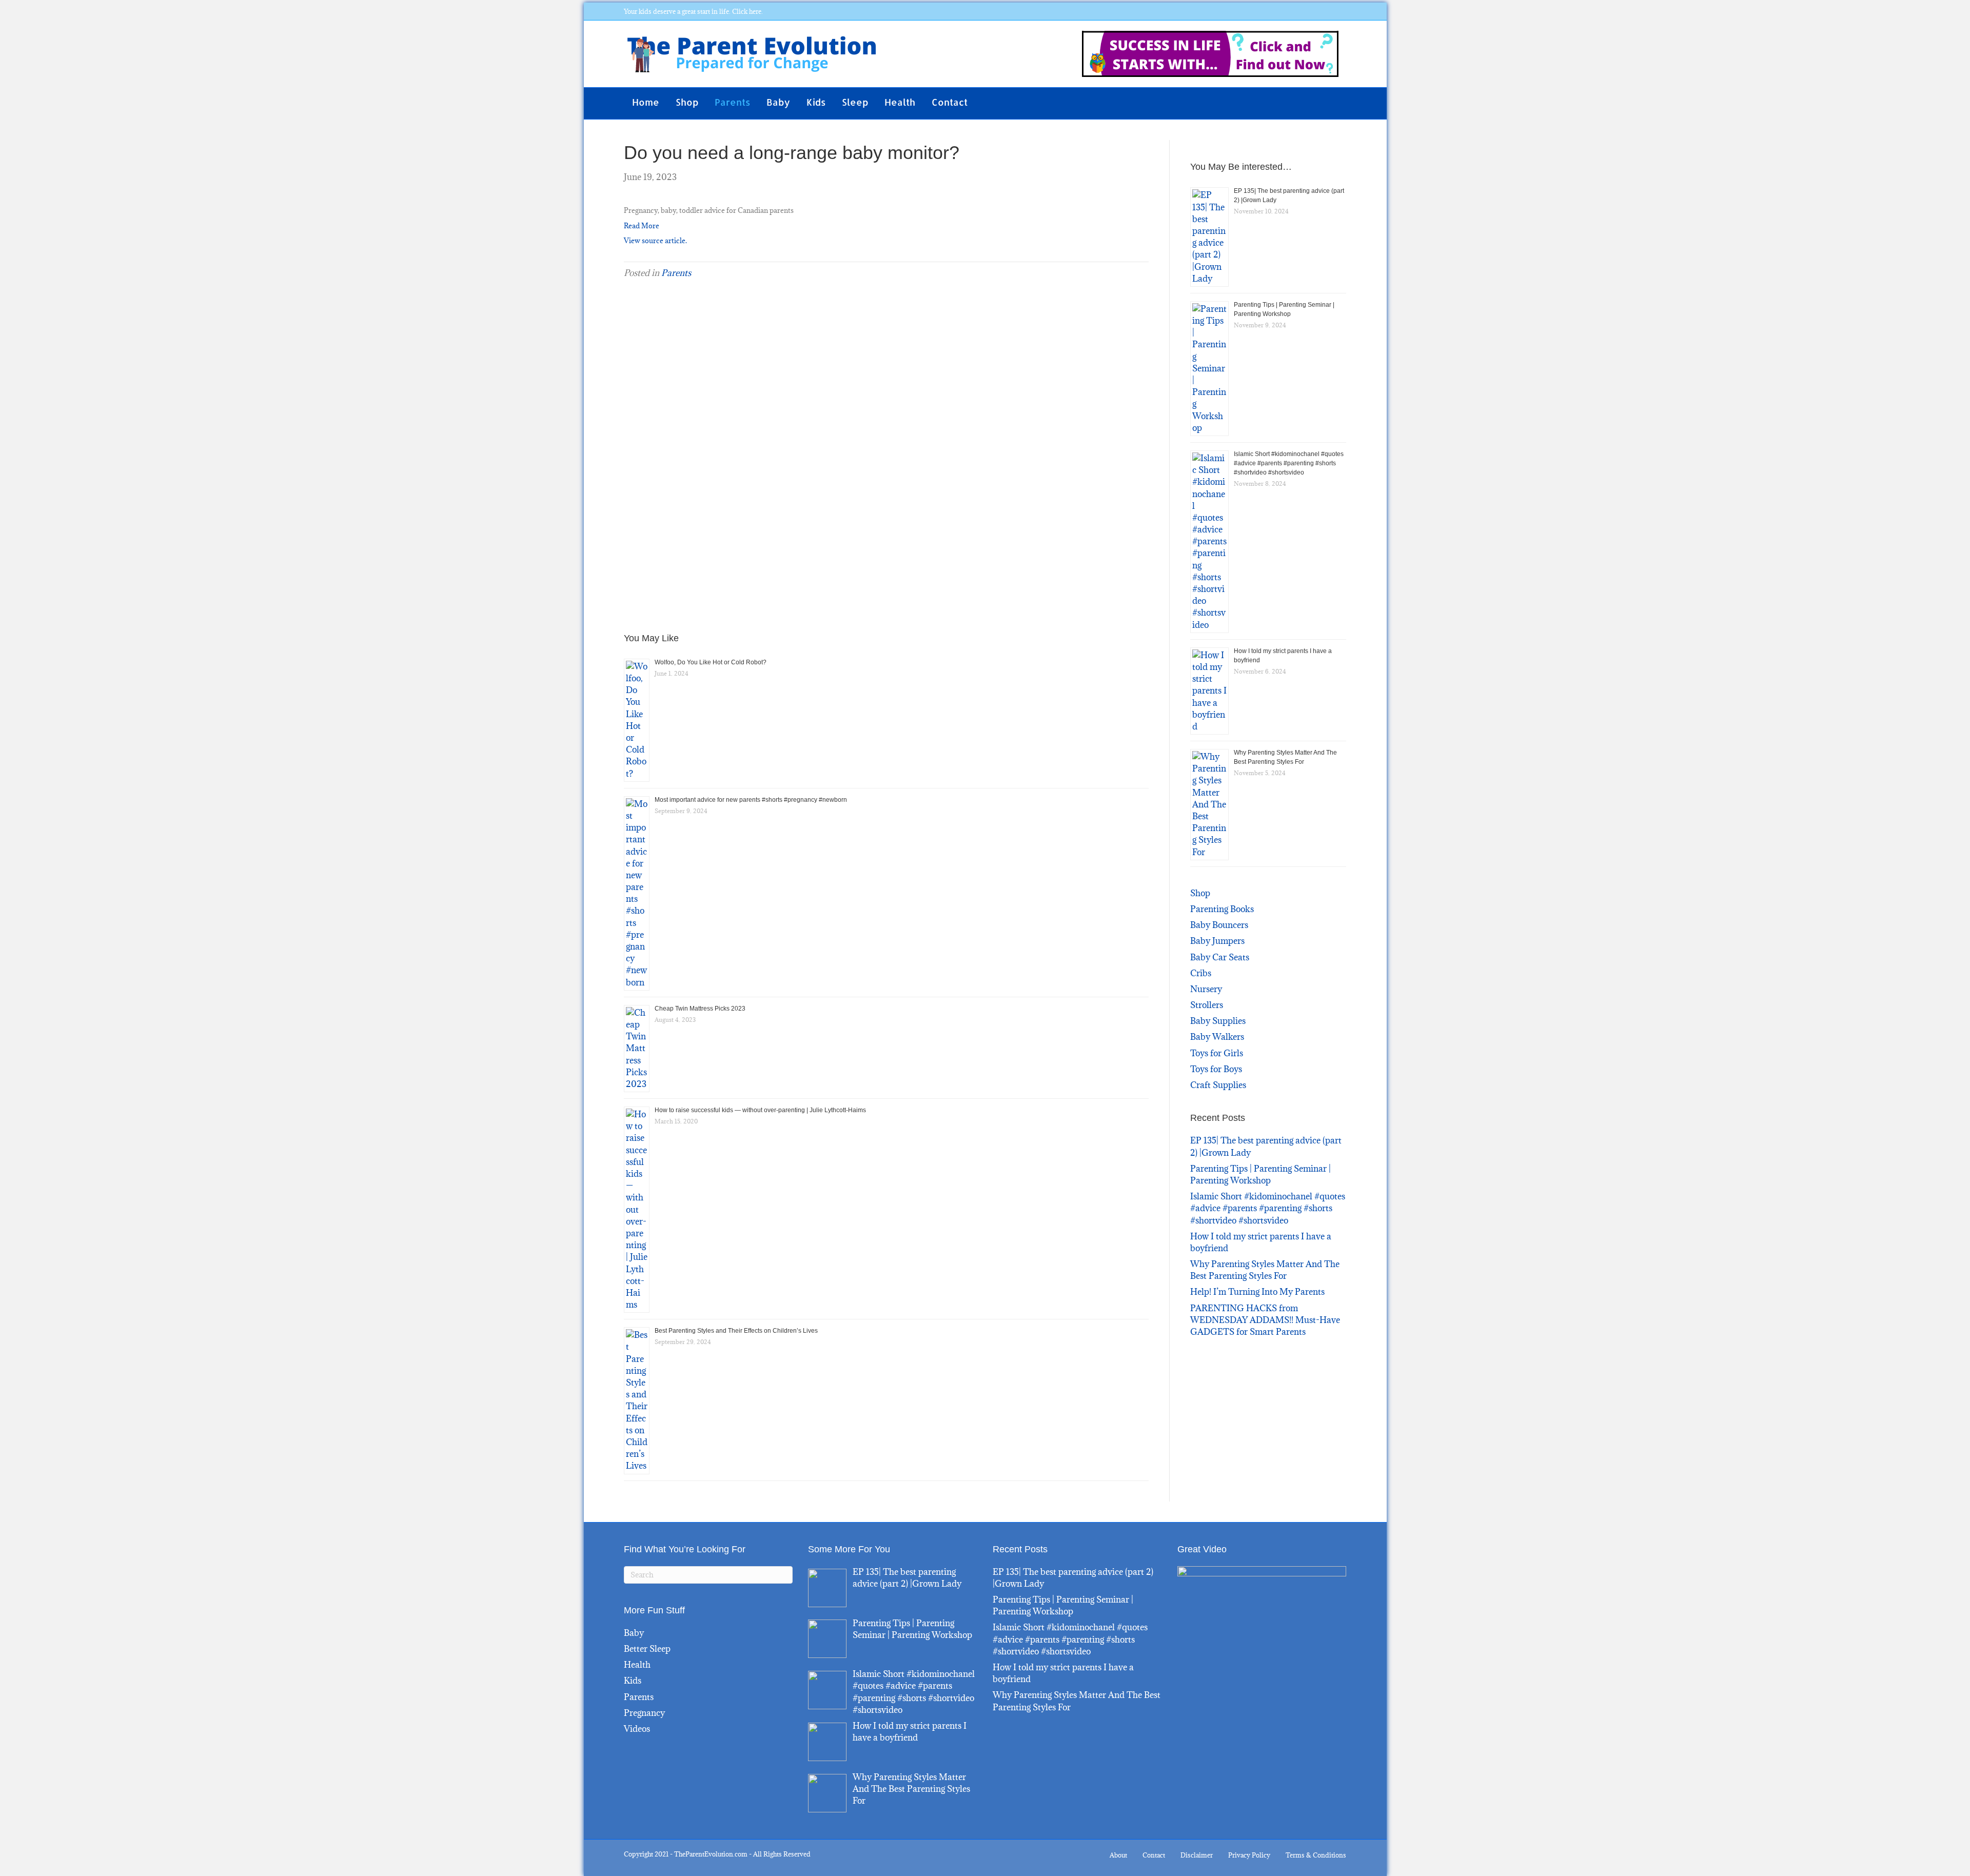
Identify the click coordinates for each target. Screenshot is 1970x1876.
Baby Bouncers (1219, 925)
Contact (950, 102)
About (1118, 1855)
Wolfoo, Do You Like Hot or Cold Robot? (711, 662)
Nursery (1206, 989)
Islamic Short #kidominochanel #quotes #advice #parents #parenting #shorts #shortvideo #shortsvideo (1289, 463)
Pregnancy (644, 1713)
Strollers (1207, 1005)
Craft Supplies (1218, 1085)
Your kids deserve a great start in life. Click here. (693, 11)
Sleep (855, 102)
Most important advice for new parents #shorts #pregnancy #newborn (751, 800)
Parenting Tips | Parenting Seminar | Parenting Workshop (1260, 1174)
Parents (732, 102)
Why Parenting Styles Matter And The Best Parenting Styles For (1265, 1270)
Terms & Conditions (1316, 1855)
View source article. (655, 241)
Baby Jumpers (1217, 941)
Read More (642, 226)
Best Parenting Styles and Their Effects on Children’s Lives (736, 1331)
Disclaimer (1197, 1855)
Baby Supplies (1218, 1021)
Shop (687, 102)
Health (900, 102)
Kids (816, 102)
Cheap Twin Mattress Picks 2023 (700, 1009)
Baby (778, 102)
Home (646, 102)
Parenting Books (1222, 909)
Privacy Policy (1249, 1855)
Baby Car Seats (1220, 957)
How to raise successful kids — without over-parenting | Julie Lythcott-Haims (760, 1110)
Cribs (1201, 973)
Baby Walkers (1217, 1037)
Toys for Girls (1217, 1053)
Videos (637, 1729)
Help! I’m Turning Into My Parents (1257, 1292)
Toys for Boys (1216, 1069)
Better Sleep (647, 1649)
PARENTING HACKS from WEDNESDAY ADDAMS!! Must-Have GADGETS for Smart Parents (1265, 1320)
